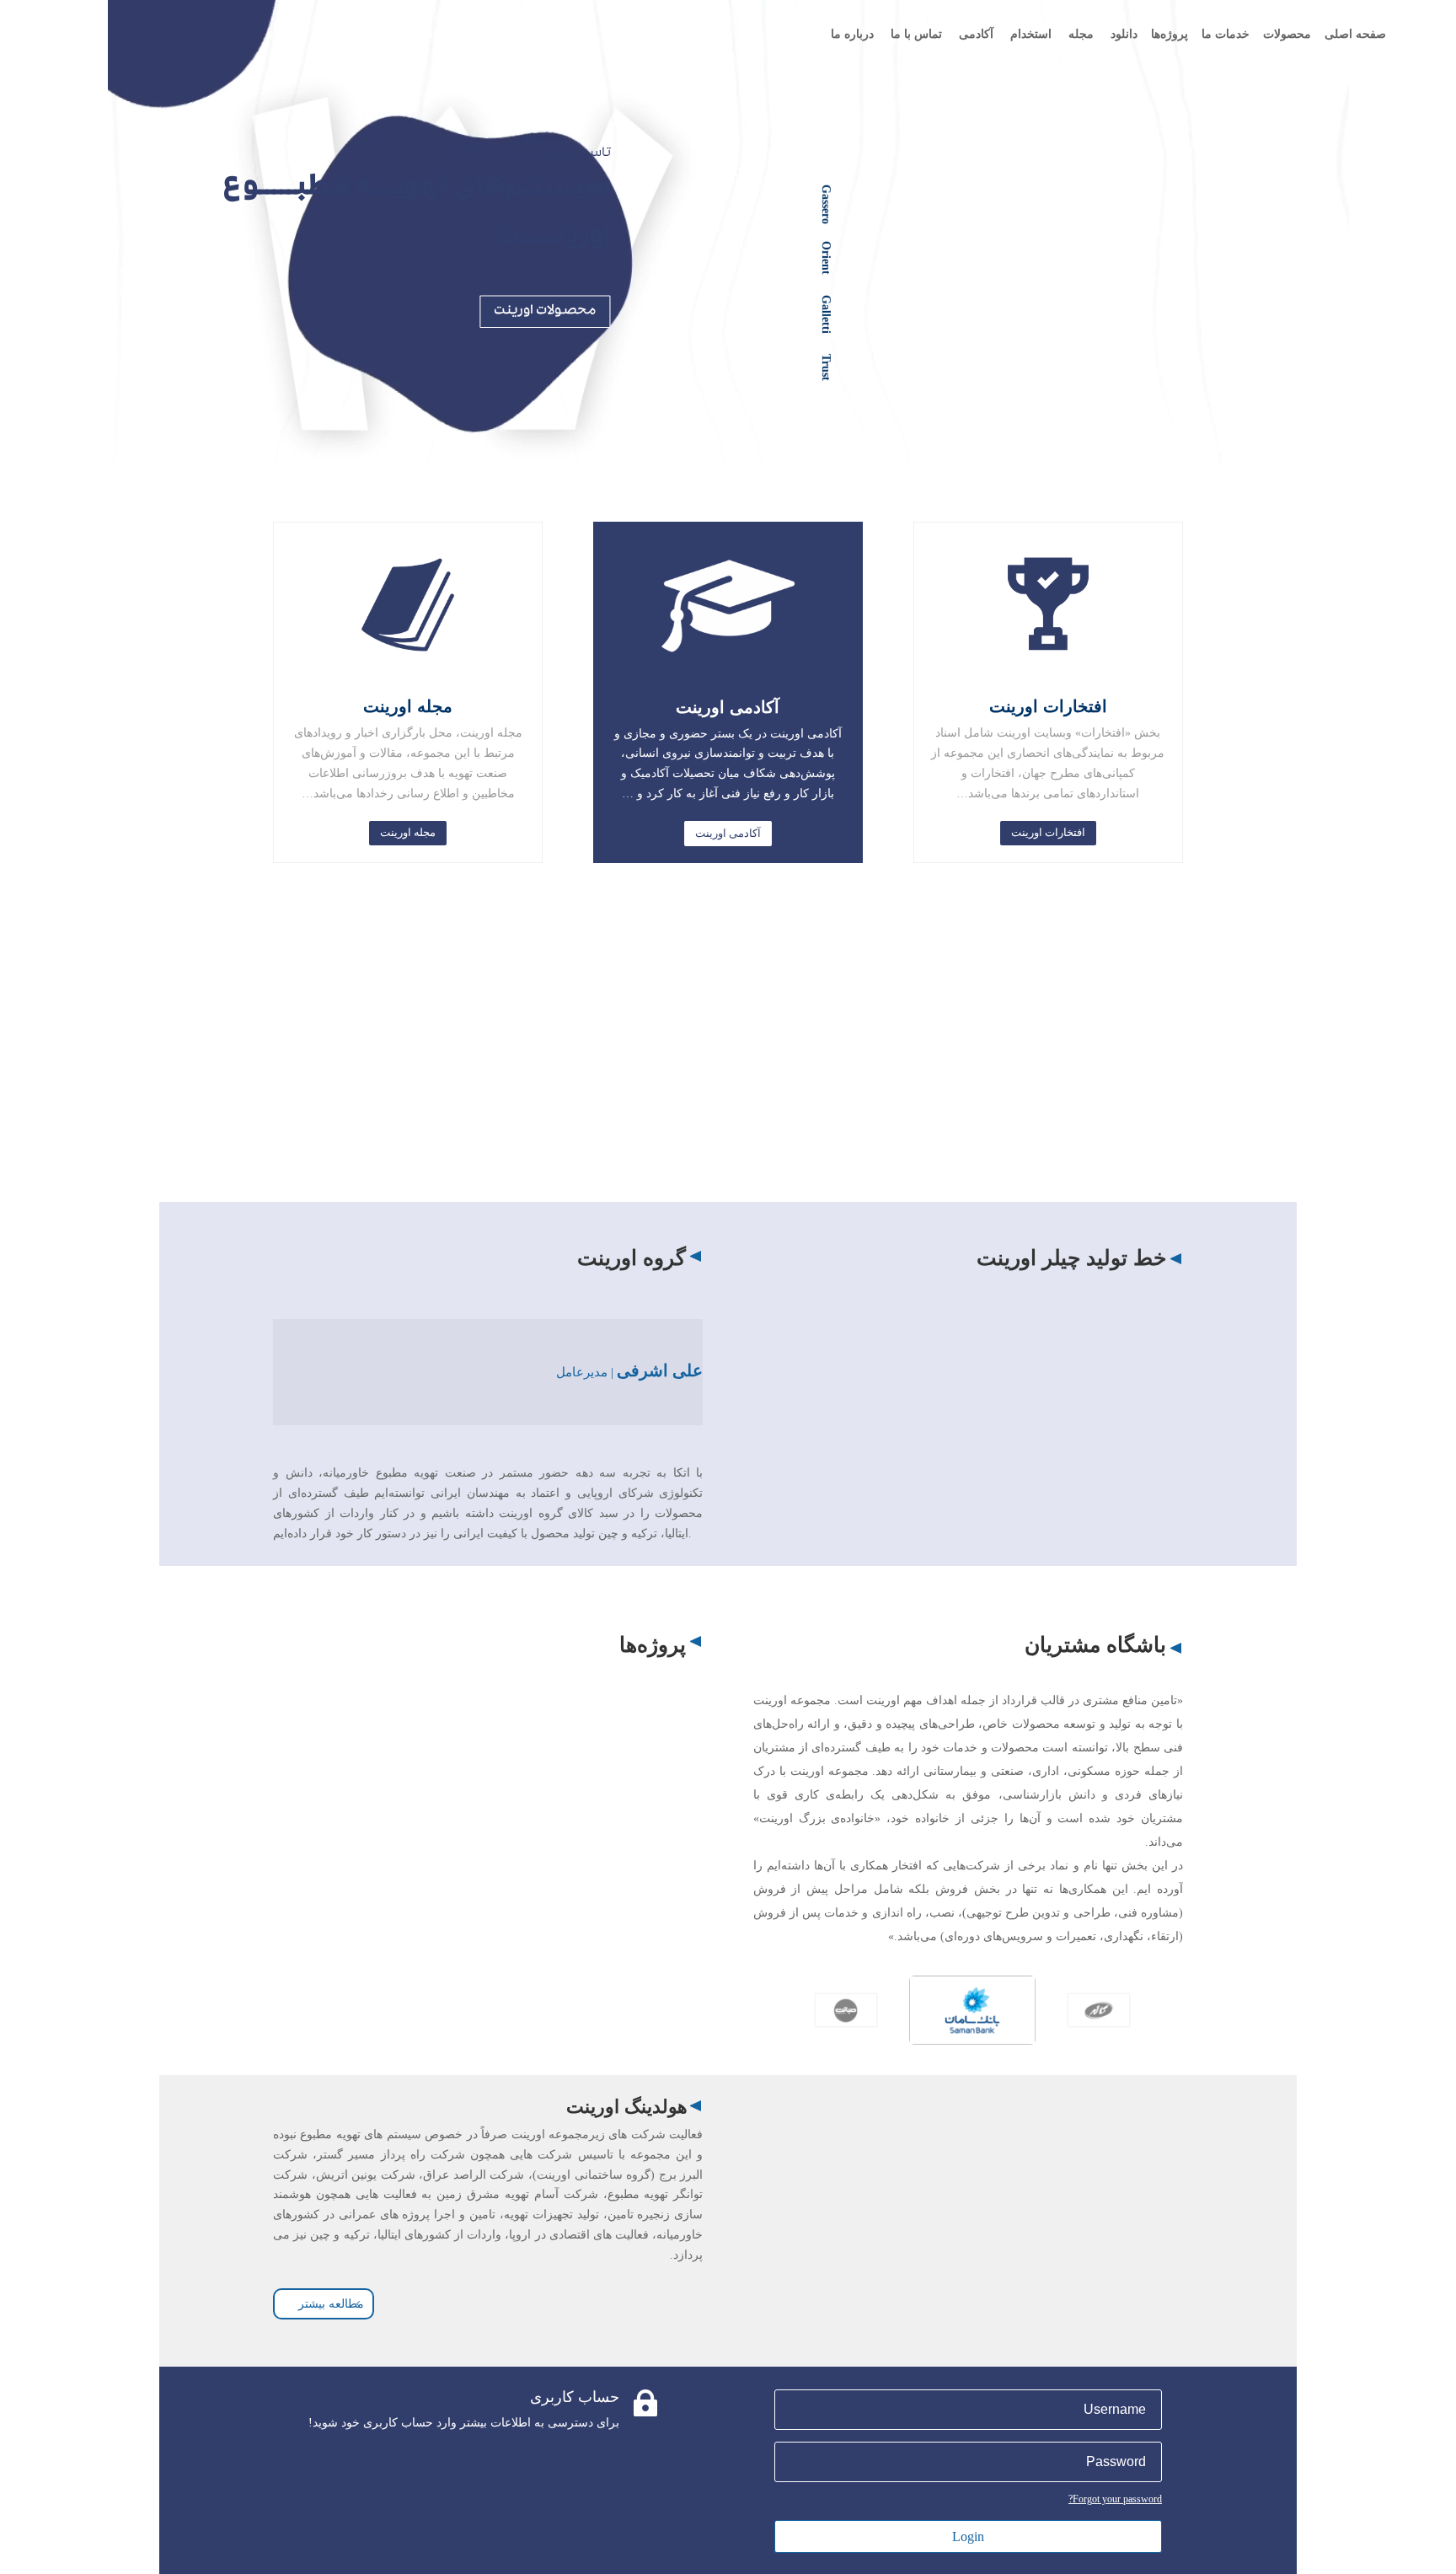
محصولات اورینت (545, 311)
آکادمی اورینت (728, 833)
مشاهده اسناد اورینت (599, 1146)
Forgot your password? (1115, 2499)
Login (968, 2536)
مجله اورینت (408, 832)
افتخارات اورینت (1048, 832)
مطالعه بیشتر (331, 2304)
